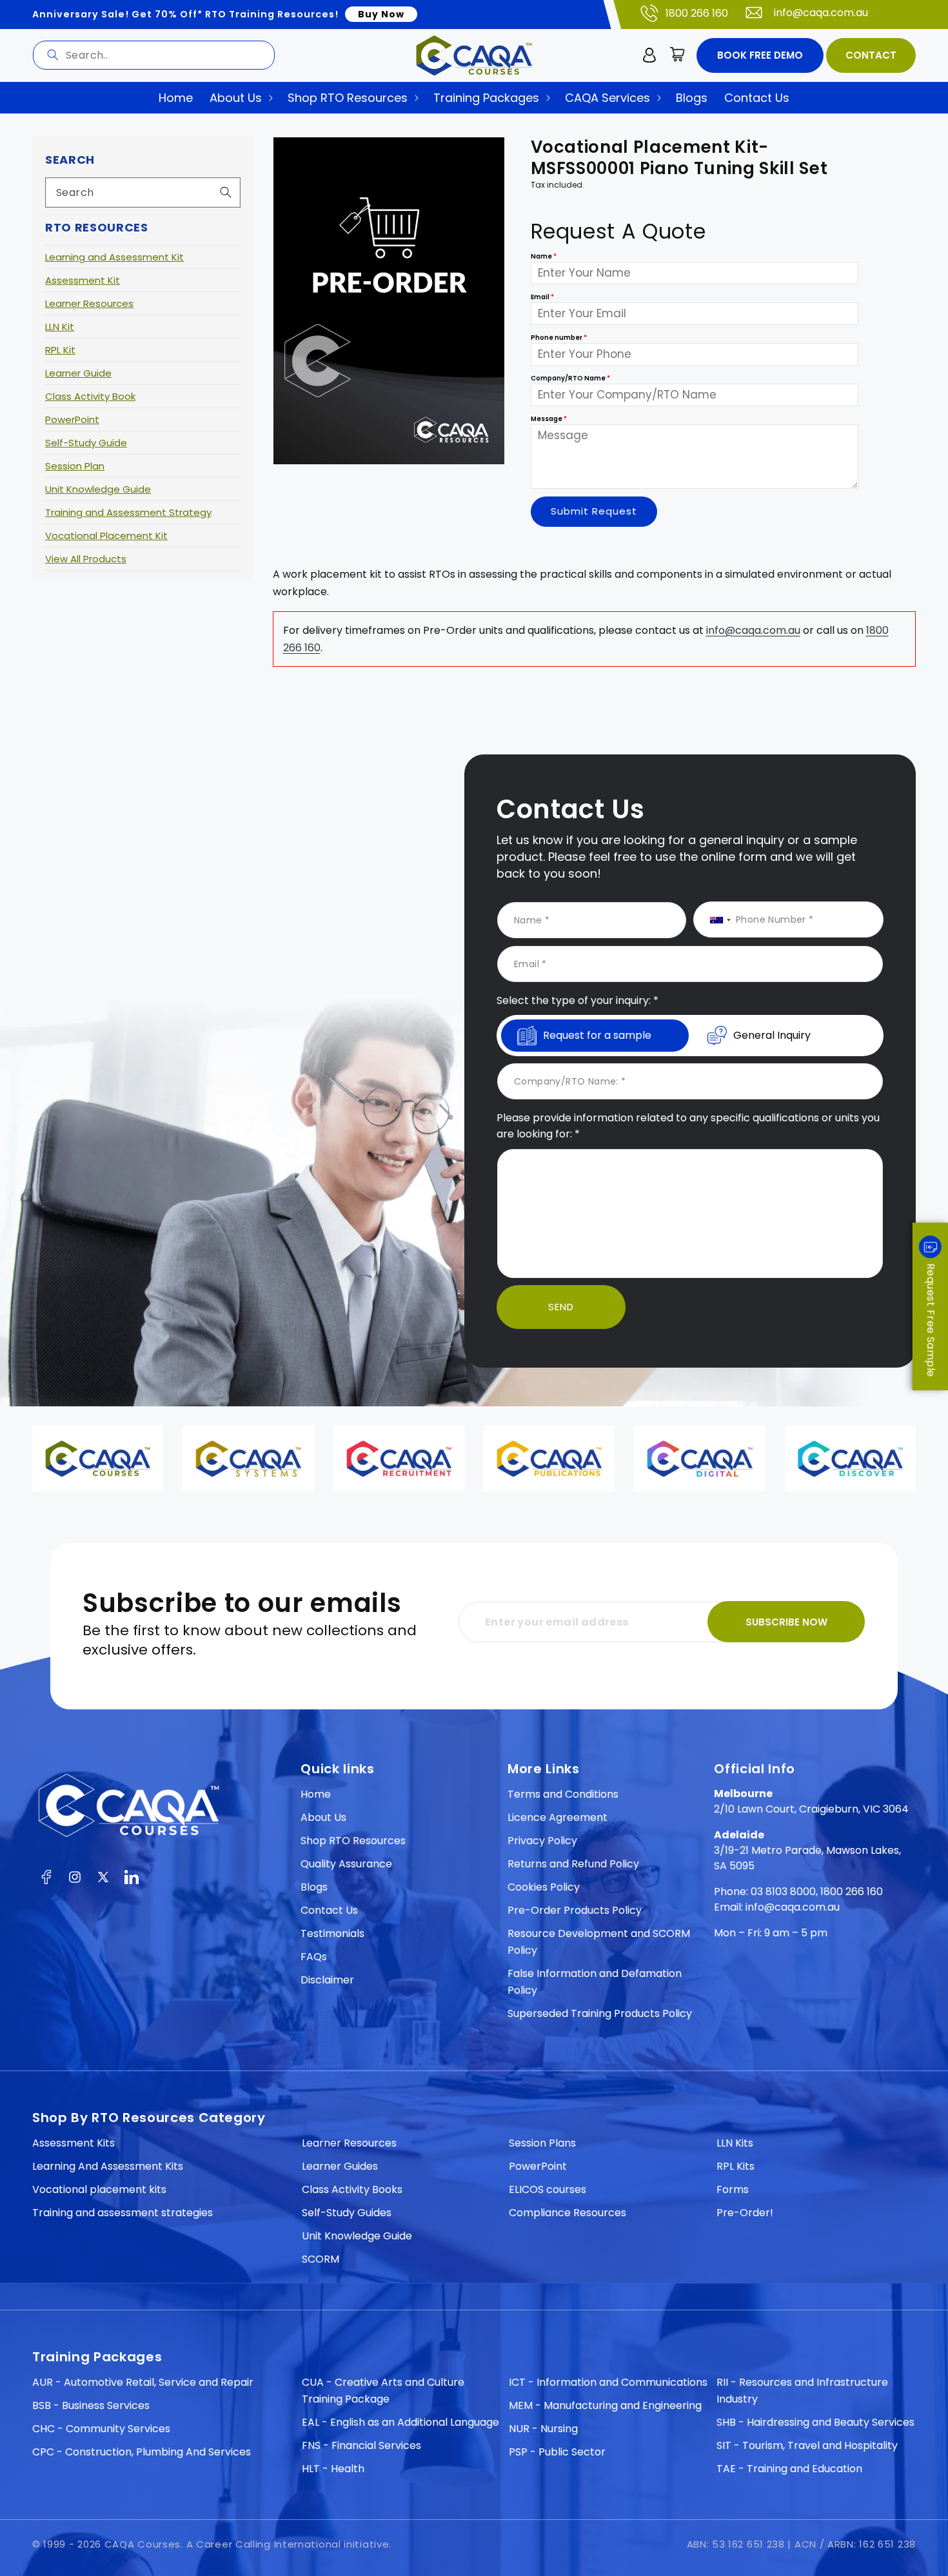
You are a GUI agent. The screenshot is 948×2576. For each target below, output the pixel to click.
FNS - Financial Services (361, 2445)
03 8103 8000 (783, 1892)
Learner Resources (89, 303)
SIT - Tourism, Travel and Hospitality (807, 2445)
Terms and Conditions (563, 1794)
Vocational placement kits (99, 2189)
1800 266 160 (697, 13)
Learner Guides (340, 2166)
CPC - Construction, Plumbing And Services (142, 2452)
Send (561, 1307)
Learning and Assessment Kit (114, 257)
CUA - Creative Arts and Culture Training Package (383, 2391)
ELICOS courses (548, 2189)
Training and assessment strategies (123, 2213)
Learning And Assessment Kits (108, 2166)
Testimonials (332, 1933)
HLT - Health (333, 2469)
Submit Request (594, 512)
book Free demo (760, 55)
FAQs (314, 1957)
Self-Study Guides (347, 2213)
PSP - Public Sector (557, 2452)
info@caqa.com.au (821, 13)
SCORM (321, 2259)
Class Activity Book (90, 396)
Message (549, 419)
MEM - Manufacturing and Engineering (605, 2405)
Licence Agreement (558, 1817)
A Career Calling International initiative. (289, 2544)
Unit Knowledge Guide (98, 489)
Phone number (559, 338)
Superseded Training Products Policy (600, 2013)
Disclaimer (327, 1980)
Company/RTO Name (570, 378)
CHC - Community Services (101, 2429)
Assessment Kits (74, 2143)
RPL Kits (736, 2166)
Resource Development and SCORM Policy (599, 1942)
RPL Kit (60, 350)
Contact (871, 55)
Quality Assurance (346, 1864)
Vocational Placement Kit (106, 536)
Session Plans (542, 2143)
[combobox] (154, 55)
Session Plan (75, 466)
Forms (733, 2189)
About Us (323, 1817)
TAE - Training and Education (789, 2469)
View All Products (86, 559)
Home (316, 1794)
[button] (678, 55)
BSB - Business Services (91, 2405)
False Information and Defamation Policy (595, 1982)
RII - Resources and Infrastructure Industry (802, 2391)
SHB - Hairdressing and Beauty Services (815, 2422)
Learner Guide (78, 373)
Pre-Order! (745, 2213)
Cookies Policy (544, 1887)
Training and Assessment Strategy (128, 512)
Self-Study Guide (86, 443)
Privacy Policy (542, 1841)
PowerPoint (72, 419)
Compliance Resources (568, 2213)
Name (544, 256)
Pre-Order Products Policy (575, 1910)
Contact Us (329, 1910)
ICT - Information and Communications (608, 2382)
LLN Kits (735, 2143)
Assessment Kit (83, 280)
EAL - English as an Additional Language (400, 2422)
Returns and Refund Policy (573, 1864)
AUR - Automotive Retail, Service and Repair (143, 2382)
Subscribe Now (786, 1622)
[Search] (53, 55)
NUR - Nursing (543, 2429)
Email (542, 297)
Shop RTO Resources (353, 1841)
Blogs (314, 1887)
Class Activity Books (352, 2189)
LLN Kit (60, 327)
